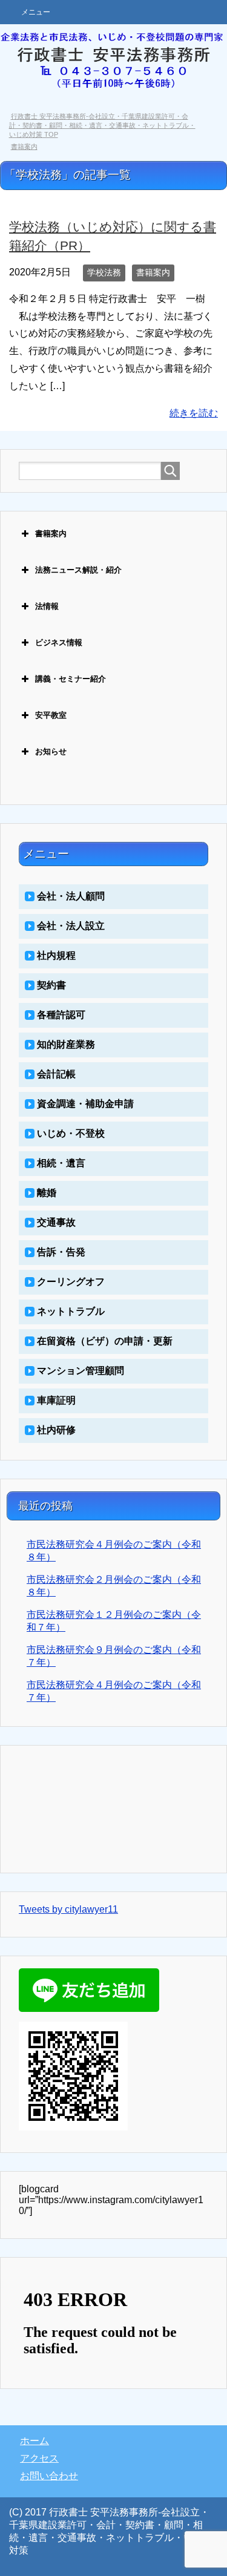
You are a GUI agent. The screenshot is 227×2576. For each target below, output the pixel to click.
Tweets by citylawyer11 (68, 1909)
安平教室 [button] (51, 715)
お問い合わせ (49, 2476)
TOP (102, 125)
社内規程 (56, 955)
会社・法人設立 (71, 926)
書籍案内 (153, 272)
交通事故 (56, 1222)
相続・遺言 (61, 1163)
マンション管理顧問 (81, 1371)
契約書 (51, 985)
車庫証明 (56, 1400)
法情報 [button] (47, 606)
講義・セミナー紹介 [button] (71, 679)
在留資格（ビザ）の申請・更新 (105, 1341)
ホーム (35, 2441)
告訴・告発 (61, 1252)
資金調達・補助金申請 (85, 1104)
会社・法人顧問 (71, 896)
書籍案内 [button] (51, 534)
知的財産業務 (66, 1044)
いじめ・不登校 (71, 1133)
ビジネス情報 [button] (59, 642)
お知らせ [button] (51, 751)
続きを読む (194, 413)
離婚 (47, 1193)
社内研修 (56, 1430)
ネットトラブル (71, 1311)
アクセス (39, 2458)
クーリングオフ (71, 1282)
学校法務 (104, 272)
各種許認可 (61, 1015)
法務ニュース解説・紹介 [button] (78, 570)
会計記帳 (56, 1074)
